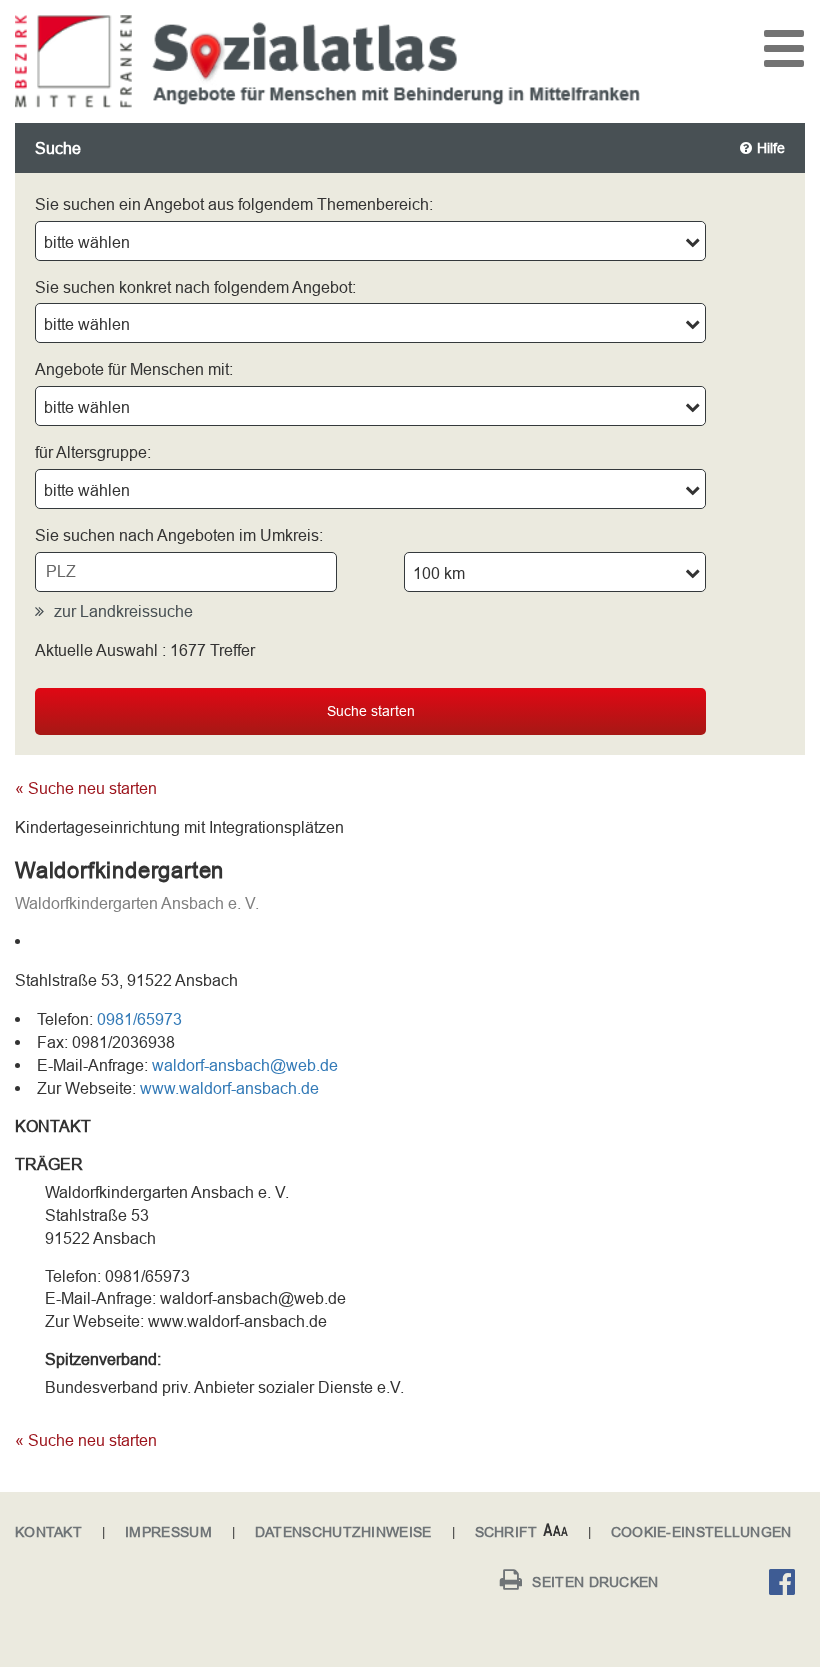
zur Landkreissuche (123, 611)
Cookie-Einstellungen (701, 1532)
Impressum (168, 1532)
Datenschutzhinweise (343, 1532)
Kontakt (48, 1532)
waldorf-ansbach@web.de (245, 1065)
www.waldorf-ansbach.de (229, 1088)
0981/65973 (139, 1019)
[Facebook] (787, 1585)
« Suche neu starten (86, 788)
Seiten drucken (595, 1582)
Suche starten (371, 711)
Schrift (506, 1532)
